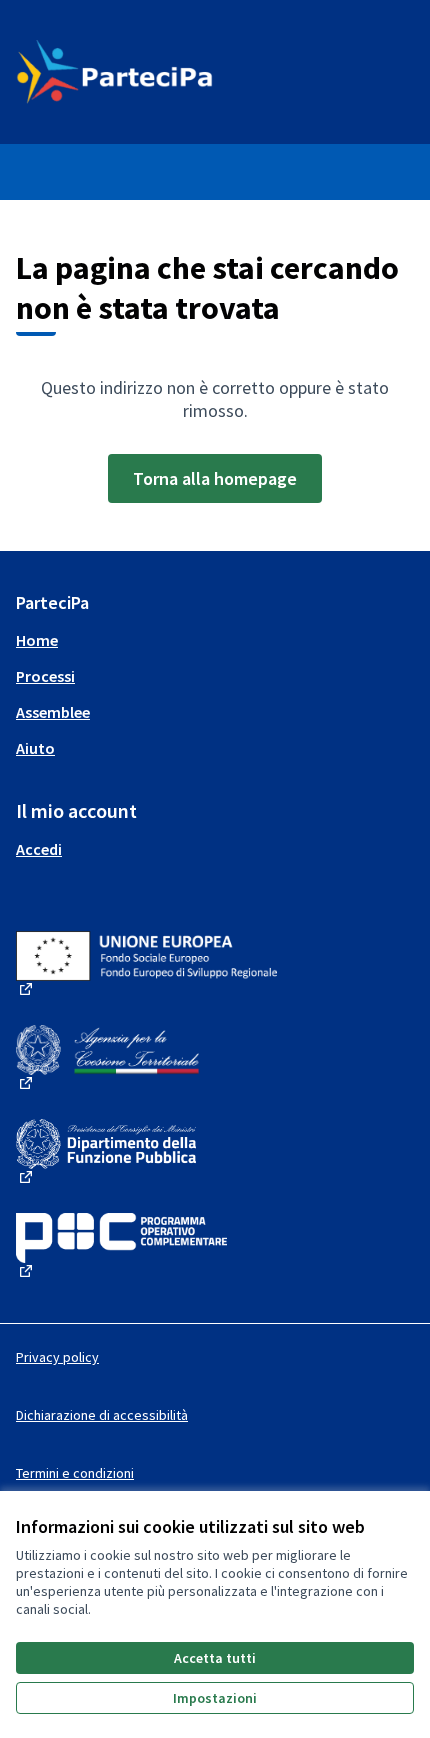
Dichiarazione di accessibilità (102, 1415)
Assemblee (53, 712)
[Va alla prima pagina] (163, 72)
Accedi (39, 849)
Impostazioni (215, 1698)
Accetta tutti (215, 1658)
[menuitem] (215, 640)
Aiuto (35, 748)
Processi (45, 676)
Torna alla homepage (215, 478)
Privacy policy (57, 1357)
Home (37, 640)
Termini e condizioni (75, 1473)
